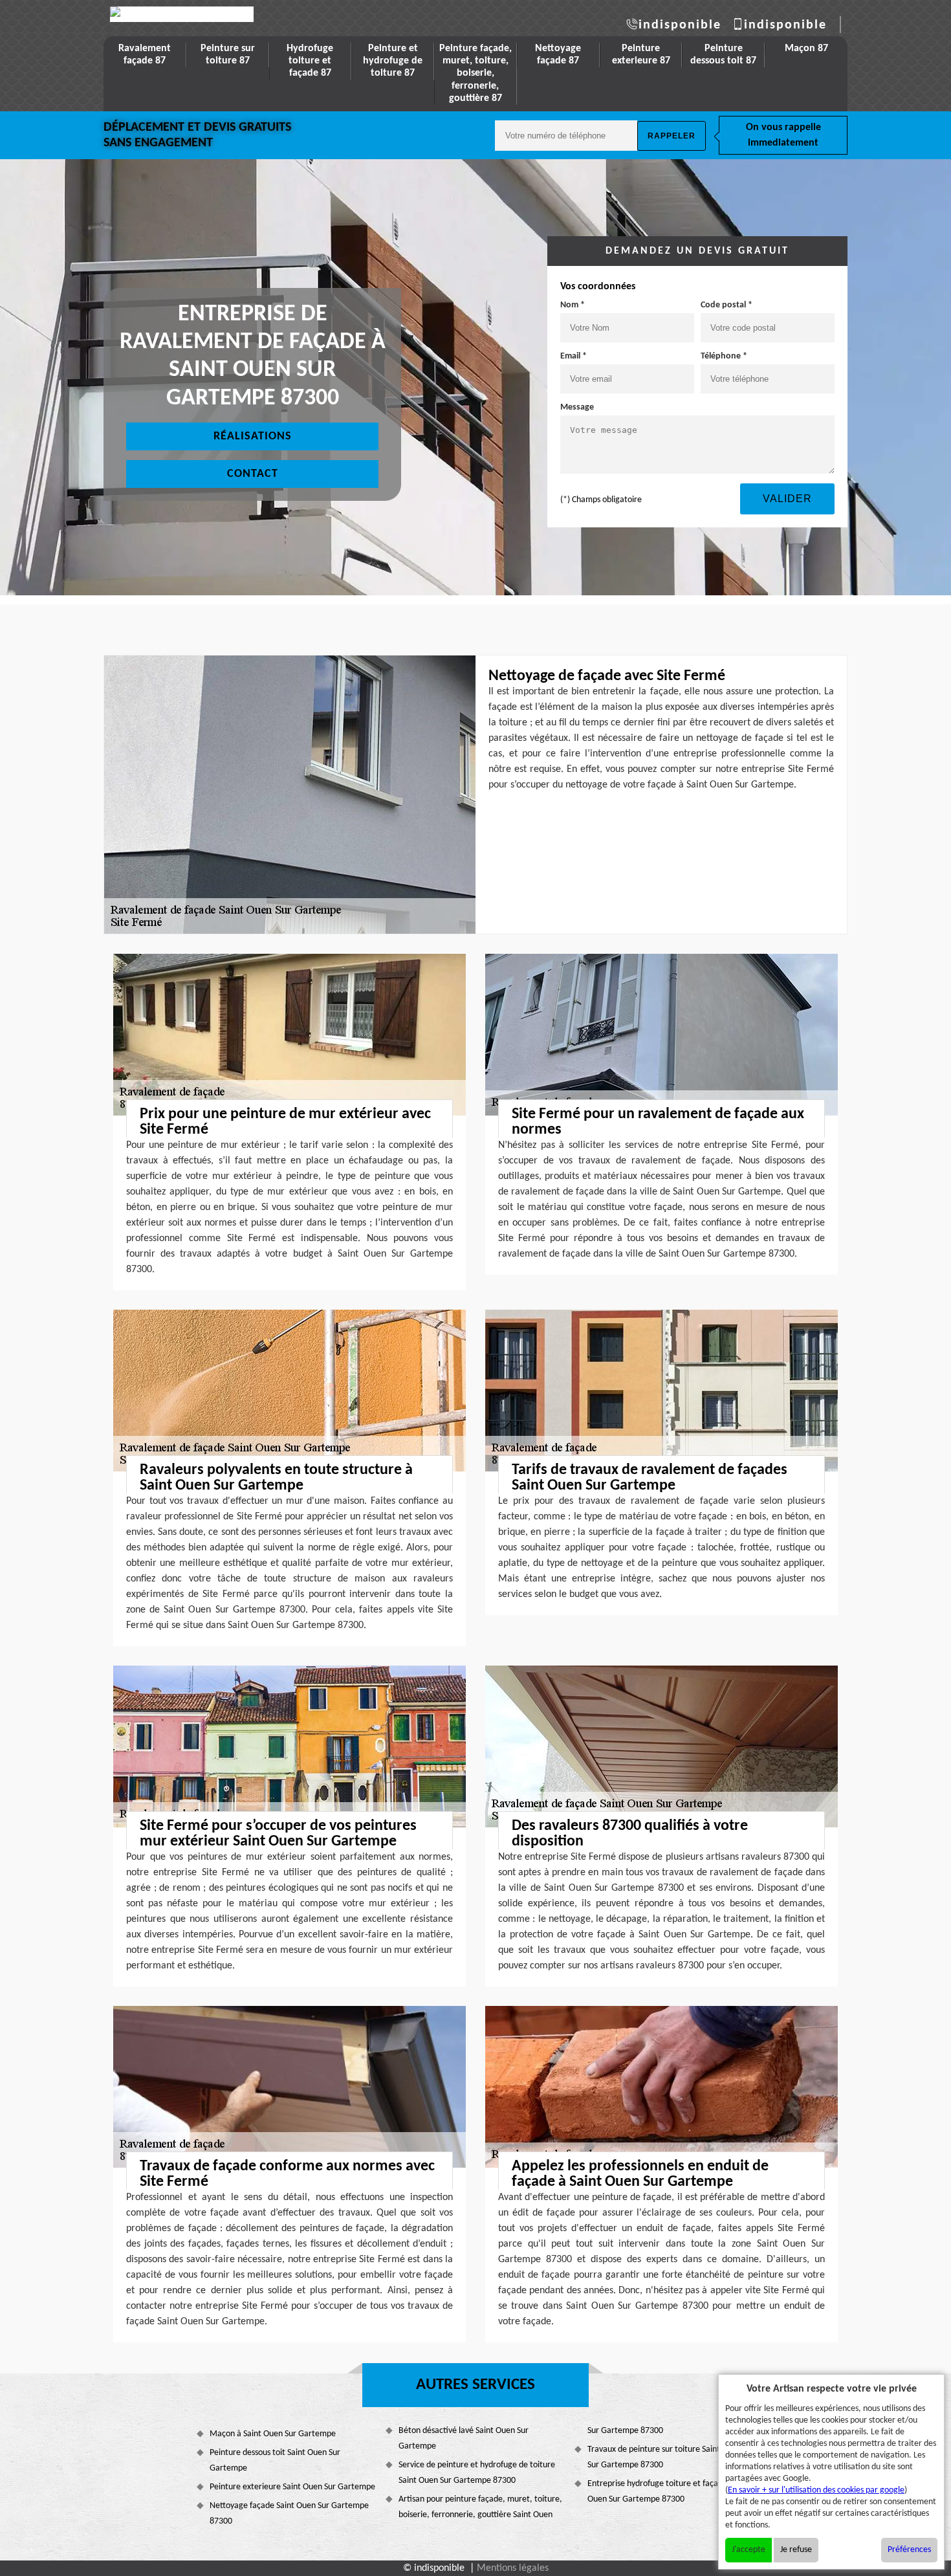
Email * (574, 356)
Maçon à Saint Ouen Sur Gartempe (273, 2434)
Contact (253, 474)
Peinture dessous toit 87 (723, 55)
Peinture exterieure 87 (641, 55)
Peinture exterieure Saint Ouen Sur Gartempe (292, 2487)
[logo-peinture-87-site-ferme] (182, 14)
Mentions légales (513, 2568)
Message (577, 407)
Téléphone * (724, 356)
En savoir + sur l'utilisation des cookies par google (816, 2490)
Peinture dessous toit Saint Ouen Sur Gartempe (275, 2460)
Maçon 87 (806, 49)
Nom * (573, 305)
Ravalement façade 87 (145, 55)
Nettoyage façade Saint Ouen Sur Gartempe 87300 (289, 2514)
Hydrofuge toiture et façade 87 (310, 61)
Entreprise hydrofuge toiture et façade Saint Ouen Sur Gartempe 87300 (667, 2492)
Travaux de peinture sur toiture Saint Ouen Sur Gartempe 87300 (664, 2457)
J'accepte (749, 2550)
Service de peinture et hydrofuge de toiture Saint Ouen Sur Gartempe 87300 (477, 2473)
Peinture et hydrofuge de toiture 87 (393, 61)
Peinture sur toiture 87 (228, 55)
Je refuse (796, 2550)
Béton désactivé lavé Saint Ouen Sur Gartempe (464, 2438)
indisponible (680, 25)
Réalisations (253, 436)
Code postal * (727, 305)
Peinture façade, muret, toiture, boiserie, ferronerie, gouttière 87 (475, 73)
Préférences (909, 2550)
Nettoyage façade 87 (558, 55)
